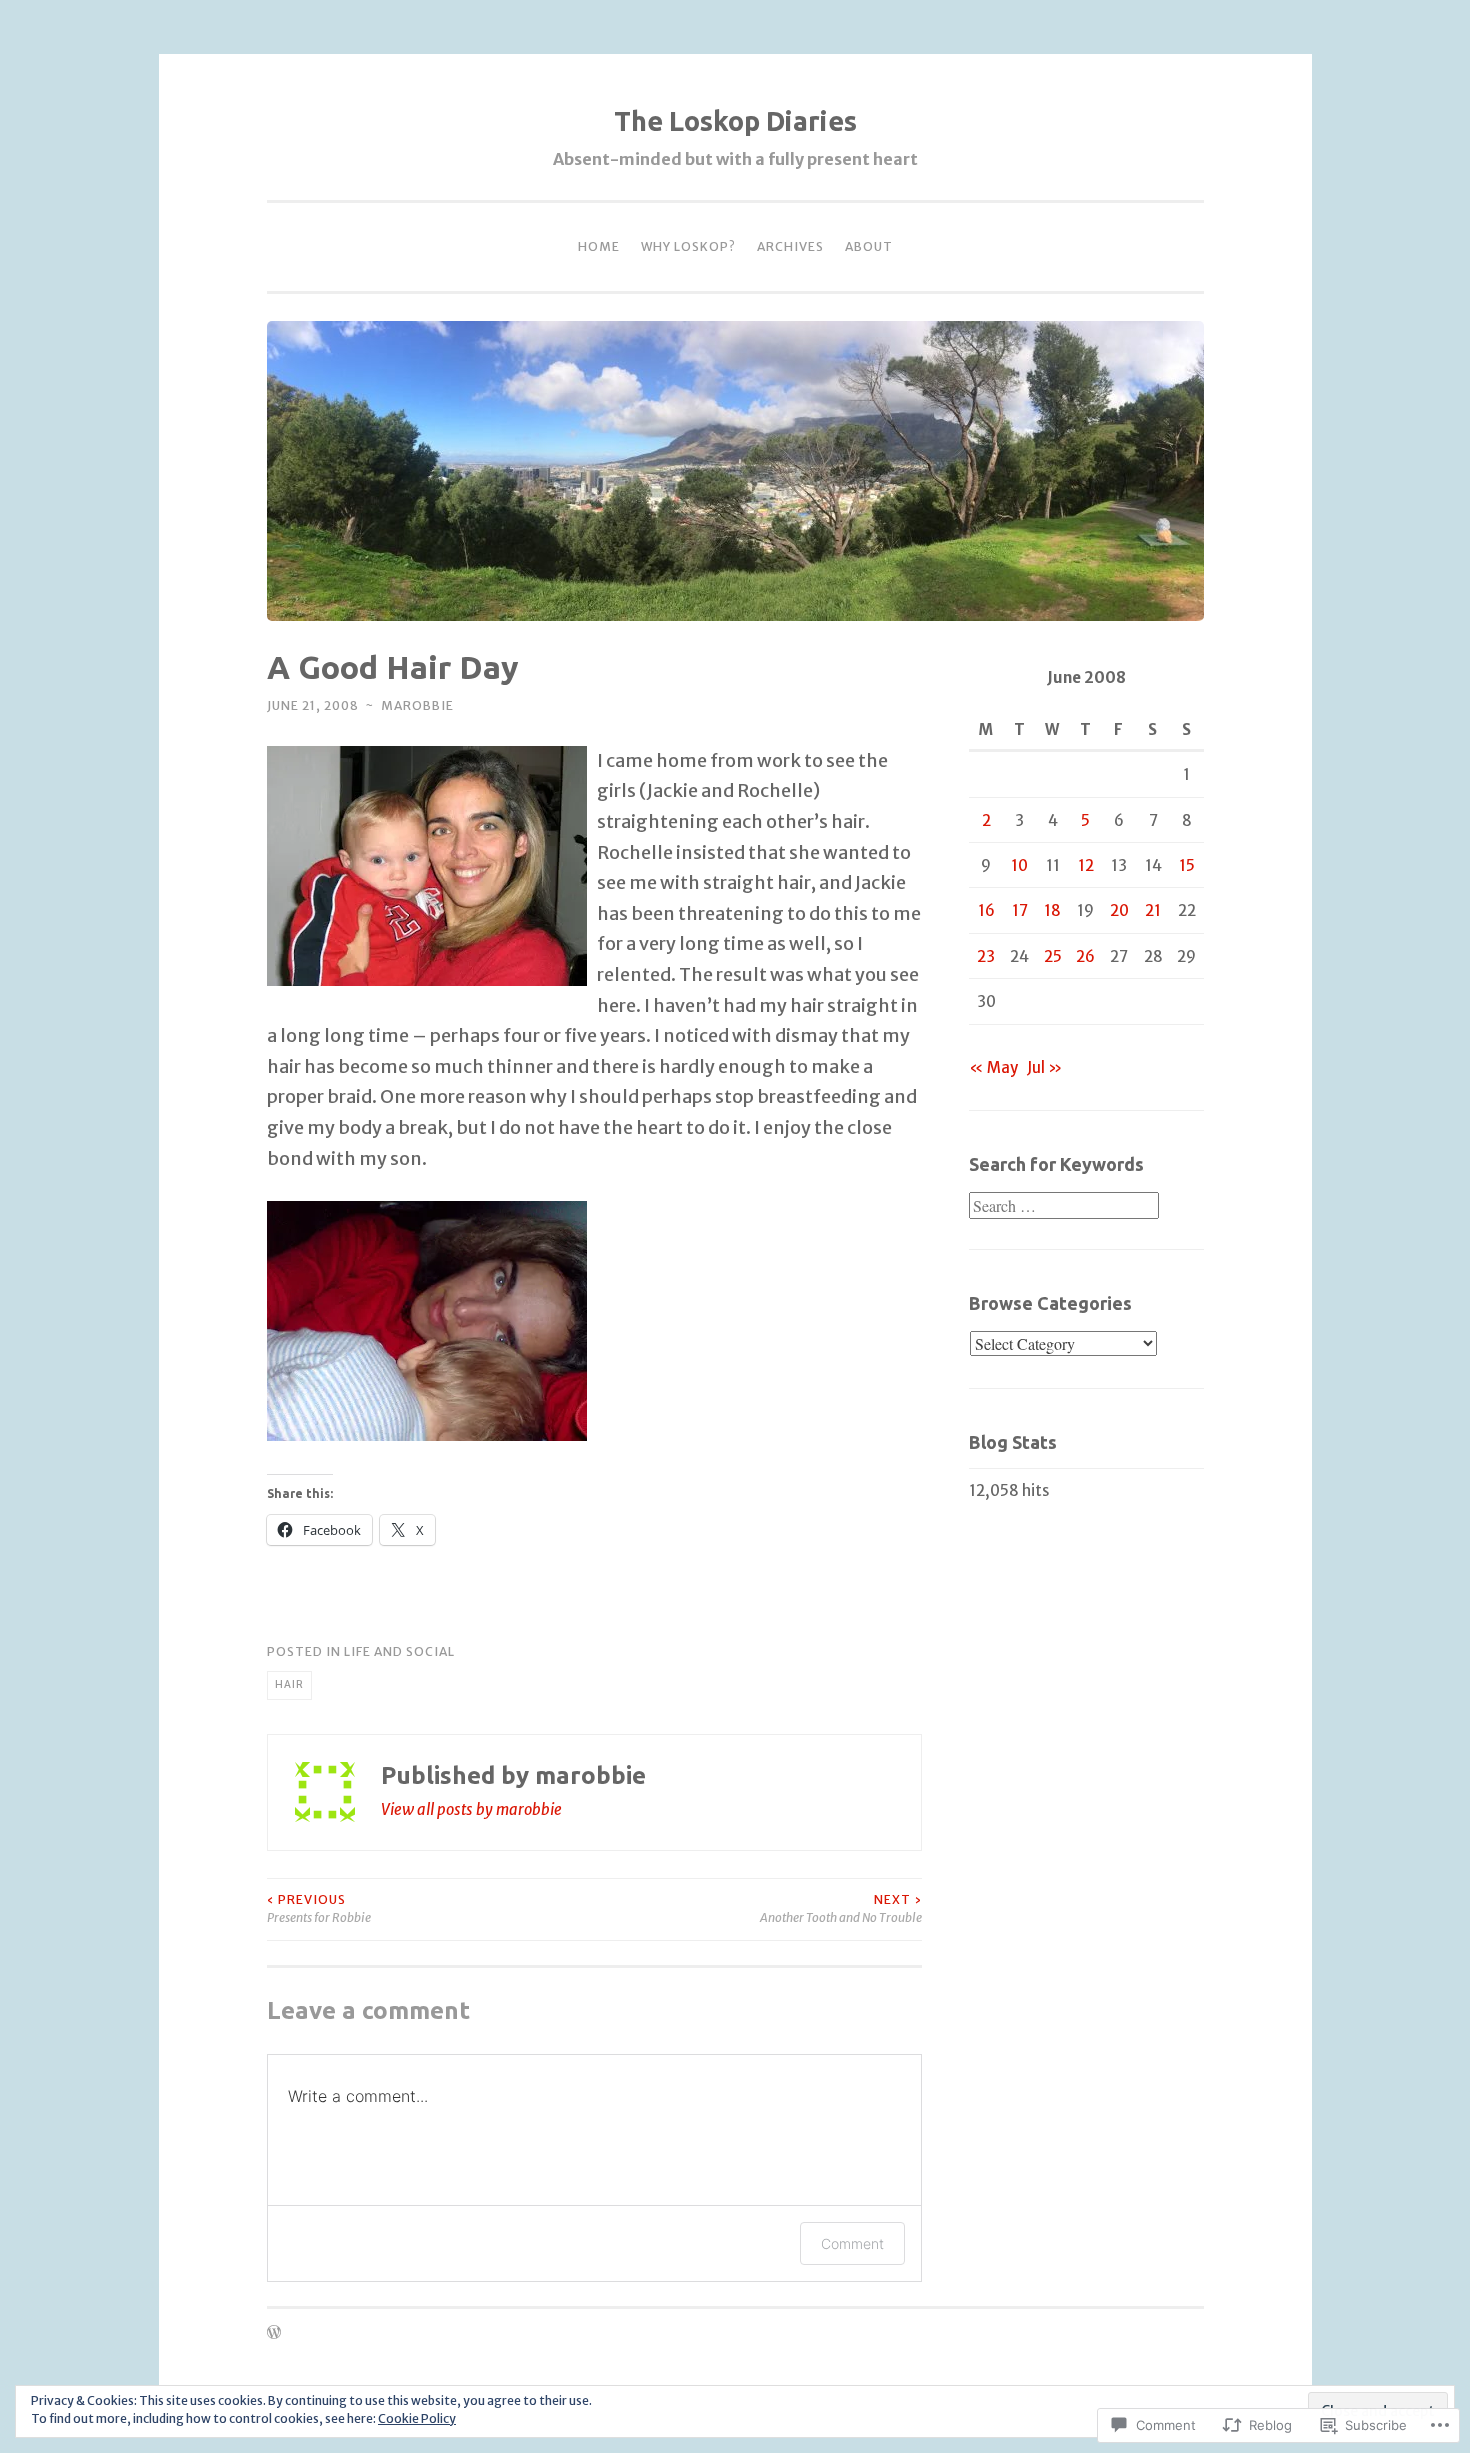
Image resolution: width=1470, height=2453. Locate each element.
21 (1153, 910)
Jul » (1044, 1067)
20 (1119, 910)
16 (986, 910)
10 (1019, 865)
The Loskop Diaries (735, 121)
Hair (289, 1684)
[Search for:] (1064, 1206)
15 (1187, 865)
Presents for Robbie (319, 1908)
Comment (852, 2243)
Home (599, 246)
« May (993, 1067)
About (869, 246)
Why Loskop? (688, 246)
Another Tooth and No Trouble (841, 1908)
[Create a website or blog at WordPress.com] (274, 2333)
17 (1020, 910)
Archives (790, 246)
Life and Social (399, 1651)
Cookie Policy (417, 2418)
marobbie (417, 705)
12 (1086, 865)
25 (1053, 956)
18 (1052, 910)
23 (986, 956)
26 (1085, 956)
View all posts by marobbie (471, 1809)
